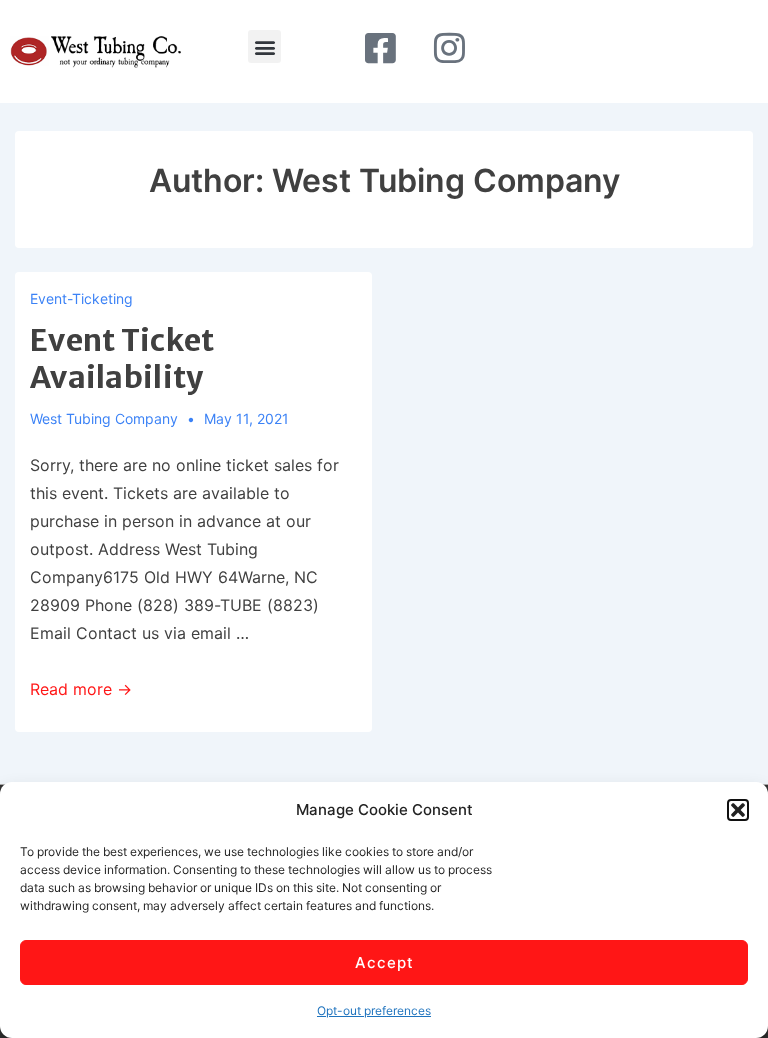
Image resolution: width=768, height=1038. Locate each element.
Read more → (81, 689)
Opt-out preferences (374, 1010)
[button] (738, 810)
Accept (384, 962)
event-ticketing (81, 298)
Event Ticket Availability (122, 359)
